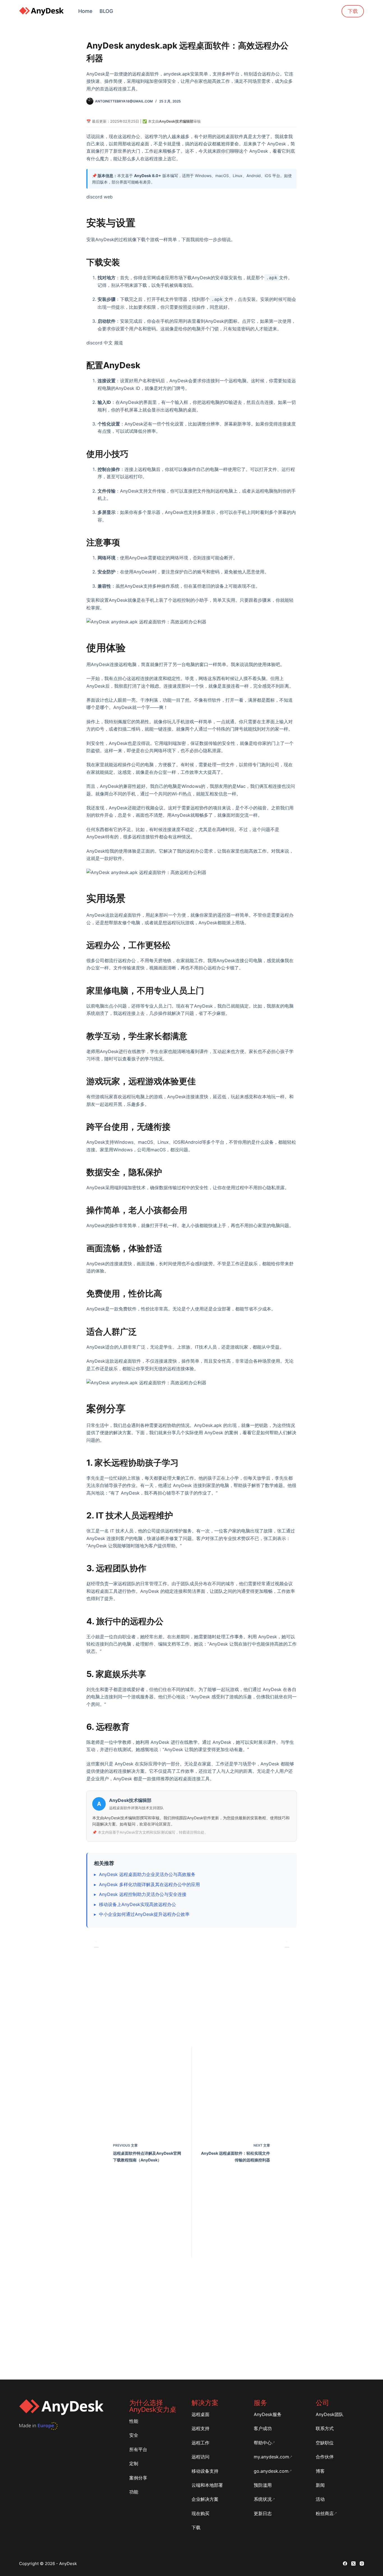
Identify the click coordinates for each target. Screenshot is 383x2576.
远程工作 (200, 2443)
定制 (134, 2463)
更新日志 (263, 2513)
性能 (134, 2421)
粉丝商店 (325, 2513)
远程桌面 (200, 2414)
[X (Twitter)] (353, 2564)
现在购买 (200, 2513)
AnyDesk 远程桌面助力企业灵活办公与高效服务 (147, 1874)
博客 (320, 2471)
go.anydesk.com (271, 2471)
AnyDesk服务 (268, 2414)
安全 (134, 2435)
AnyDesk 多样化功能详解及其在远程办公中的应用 (149, 1884)
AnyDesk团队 (330, 2414)
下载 (353, 11)
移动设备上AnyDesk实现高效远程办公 (138, 1904)
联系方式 (325, 2428)
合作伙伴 (325, 2457)
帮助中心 (263, 2443)
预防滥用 (263, 2485)
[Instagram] (362, 2564)
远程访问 (200, 2457)
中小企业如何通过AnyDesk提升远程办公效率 (144, 1914)
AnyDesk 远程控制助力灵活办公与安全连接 (143, 1894)
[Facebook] (345, 2564)
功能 (134, 2492)
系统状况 (263, 2499)
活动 (320, 2499)
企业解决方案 (205, 2499)
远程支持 (200, 2428)
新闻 (320, 2485)
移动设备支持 (205, 2471)
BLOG (106, 11)
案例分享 (138, 2478)
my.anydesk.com (271, 2457)
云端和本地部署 (207, 2485)
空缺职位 (325, 2443)
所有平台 (138, 2449)
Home (85, 11)
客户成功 (263, 2428)
